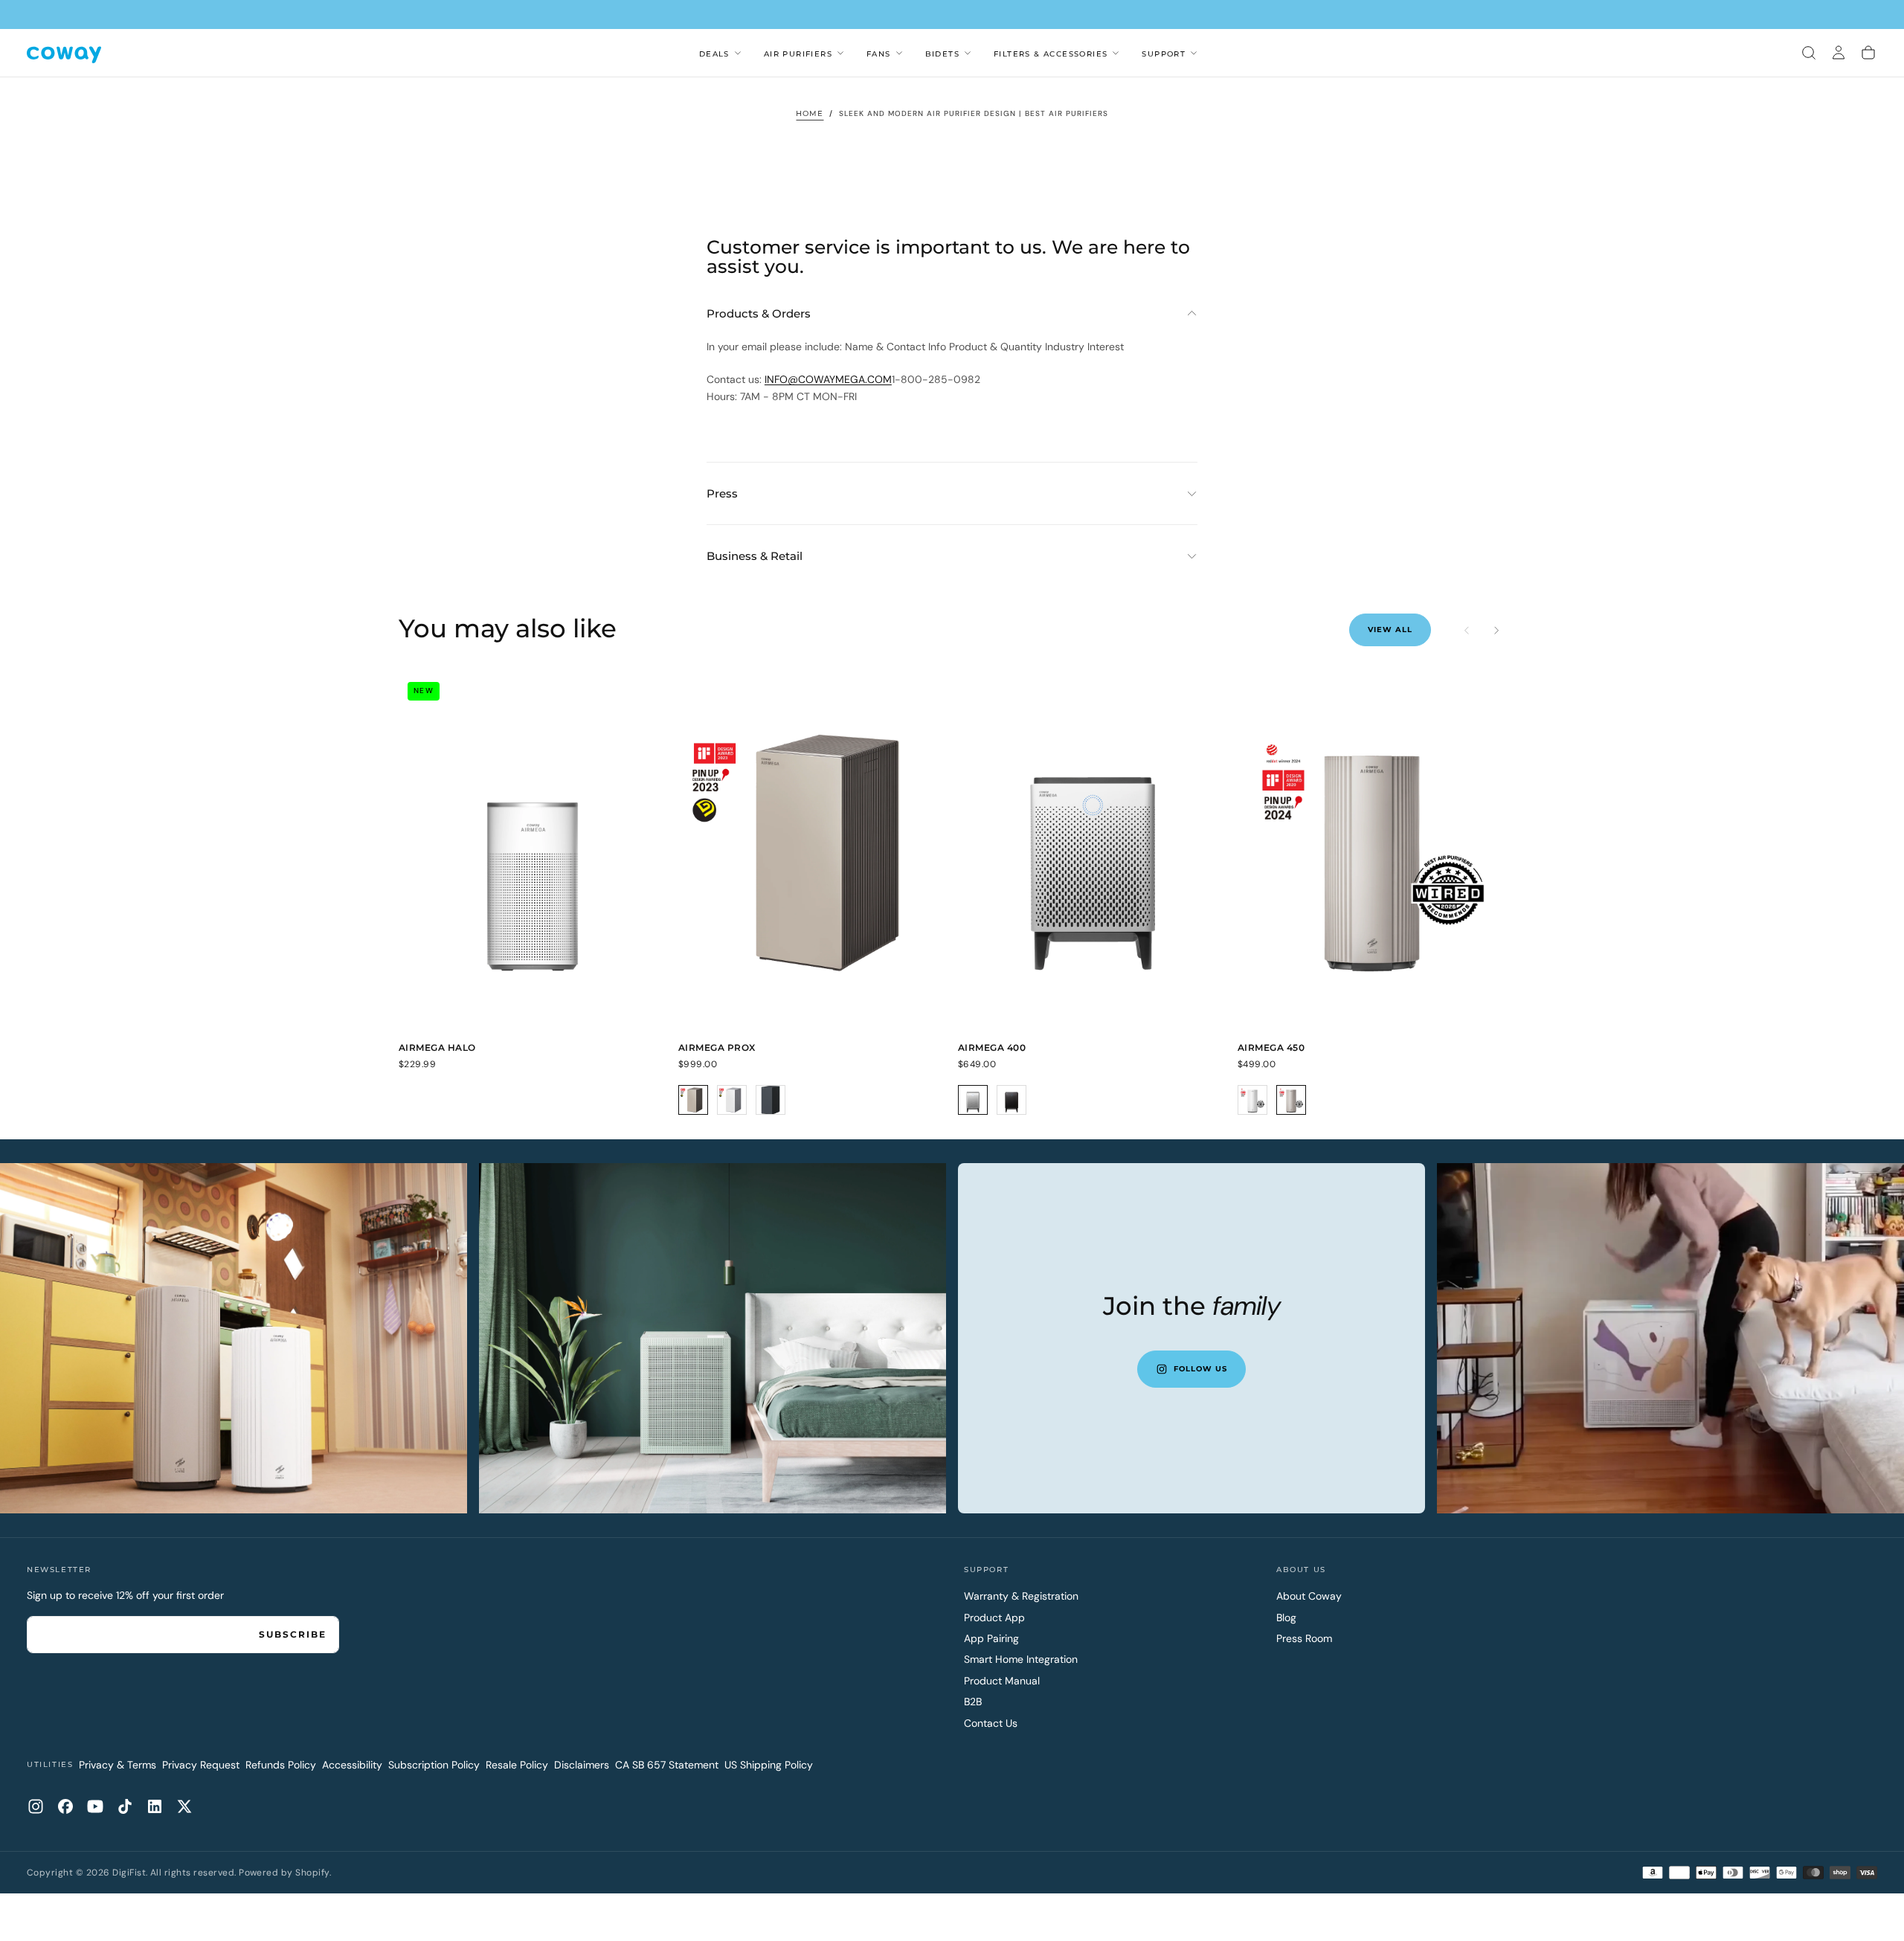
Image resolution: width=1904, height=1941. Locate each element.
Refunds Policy (281, 1765)
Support (1164, 54)
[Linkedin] (155, 1806)
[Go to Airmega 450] (1371, 852)
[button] (1809, 53)
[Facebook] (65, 1806)
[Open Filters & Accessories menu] (1116, 53)
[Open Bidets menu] (968, 53)
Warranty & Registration (1021, 1596)
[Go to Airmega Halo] (533, 852)
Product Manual (1002, 1681)
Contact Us (991, 1723)
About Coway (1309, 1596)
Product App (994, 1617)
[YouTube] (95, 1806)
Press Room (1304, 1638)
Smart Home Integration (1021, 1659)
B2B (973, 1702)
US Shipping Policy (769, 1765)
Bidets (942, 54)
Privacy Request (201, 1765)
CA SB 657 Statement (667, 1765)
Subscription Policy (434, 1765)
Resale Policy (517, 1765)
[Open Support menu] (1194, 53)
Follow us (1200, 1369)
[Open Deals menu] (738, 53)
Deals (714, 54)
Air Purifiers (798, 54)
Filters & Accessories (1051, 54)
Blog (1286, 1617)
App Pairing (991, 1638)
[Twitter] (184, 1806)
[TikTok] (125, 1806)
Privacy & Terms (118, 1765)
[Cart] (1868, 53)
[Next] (1496, 630)
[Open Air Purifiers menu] (840, 53)
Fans (879, 54)
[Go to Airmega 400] (1092, 852)
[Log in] (1839, 53)
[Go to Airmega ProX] (812, 852)
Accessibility (352, 1765)
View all (1390, 630)
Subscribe (293, 1634)
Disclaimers (582, 1765)
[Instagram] (36, 1806)
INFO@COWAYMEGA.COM (828, 379)
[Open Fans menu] (899, 53)
